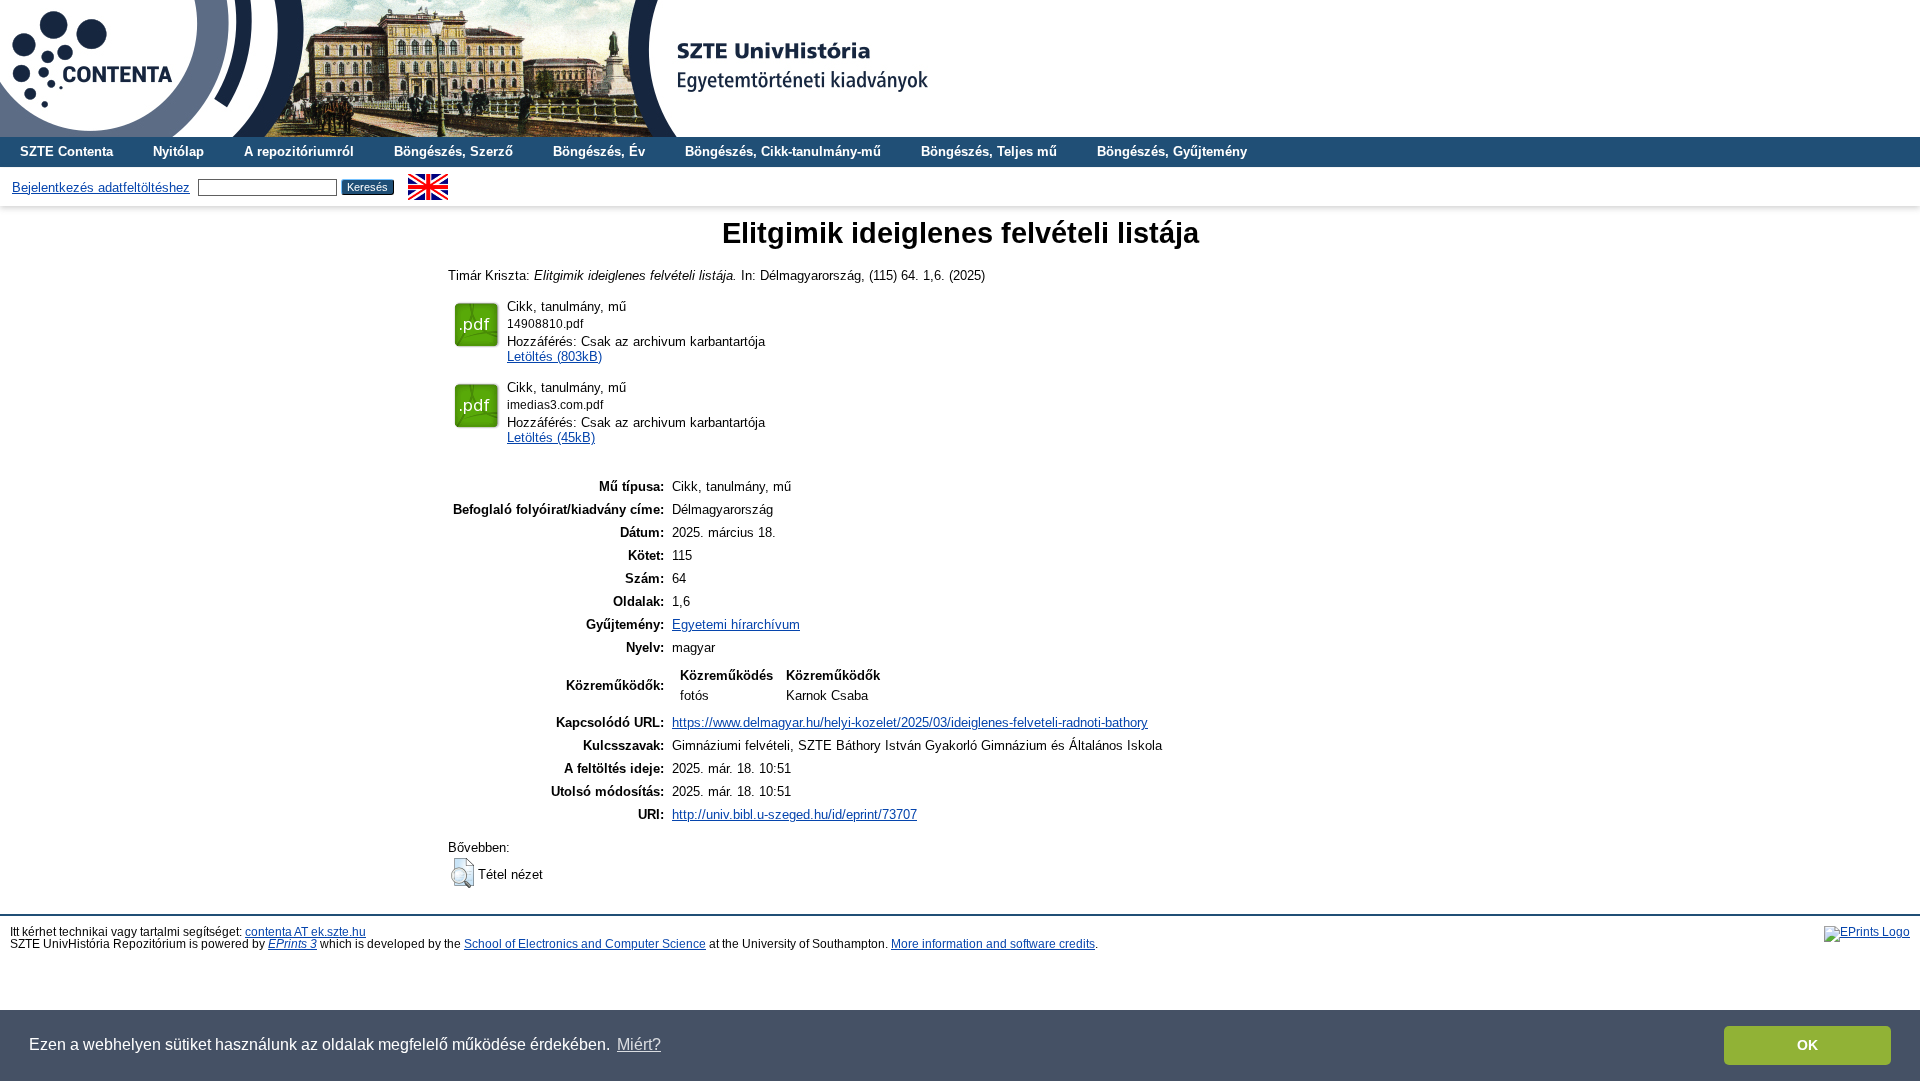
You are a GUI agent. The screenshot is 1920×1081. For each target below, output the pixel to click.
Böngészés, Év (599, 151)
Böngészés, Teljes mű (989, 151)
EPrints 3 (292, 944)
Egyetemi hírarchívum (736, 624)
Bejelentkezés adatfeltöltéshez (101, 187)
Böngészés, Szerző (453, 151)
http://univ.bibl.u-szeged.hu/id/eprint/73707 (794, 814)
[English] (428, 181)
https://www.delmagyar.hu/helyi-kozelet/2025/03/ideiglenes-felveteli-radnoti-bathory (910, 722)
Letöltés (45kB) (551, 437)
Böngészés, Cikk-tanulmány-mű (783, 151)
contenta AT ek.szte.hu (305, 932)
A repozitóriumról (299, 151)
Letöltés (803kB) (554, 356)
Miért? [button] (639, 1044)
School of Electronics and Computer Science (585, 944)
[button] (462, 873)
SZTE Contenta (66, 151)
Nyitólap (178, 151)
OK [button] (1807, 1045)
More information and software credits (993, 944)
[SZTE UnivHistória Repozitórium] (960, 68)
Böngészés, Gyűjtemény (1172, 151)
